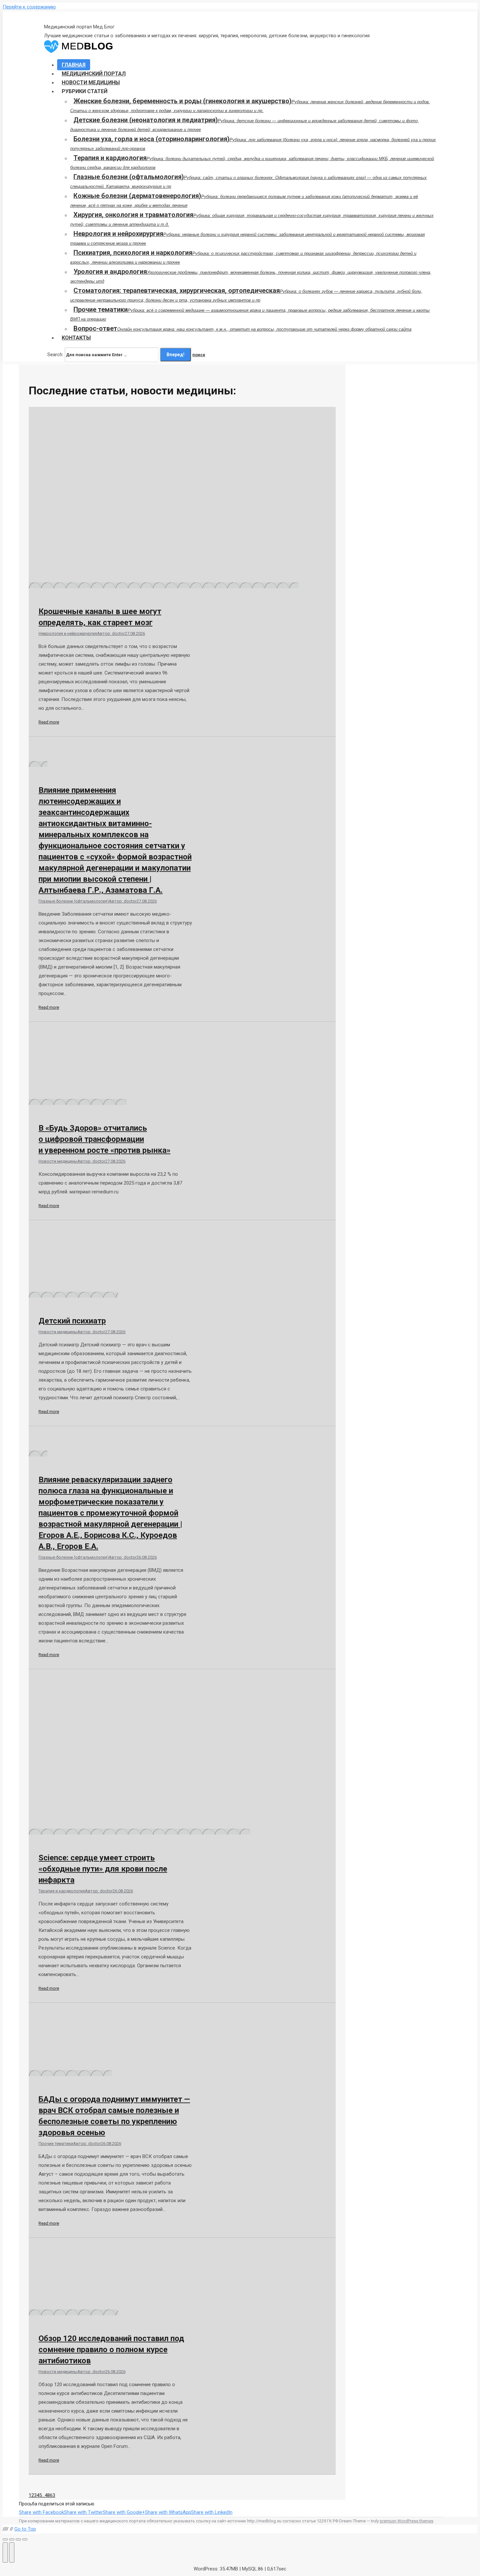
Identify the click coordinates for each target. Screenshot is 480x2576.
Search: (55, 355)
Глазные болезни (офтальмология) (74, 901)
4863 (50, 2495)
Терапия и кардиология (62, 1891)
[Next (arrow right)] (12, 2552)
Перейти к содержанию (29, 7)
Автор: (111, 633)
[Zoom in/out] (25, 2539)
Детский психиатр (72, 1321)
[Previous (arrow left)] (5, 2552)
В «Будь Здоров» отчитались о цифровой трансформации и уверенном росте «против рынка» (104, 1139)
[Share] (12, 2539)
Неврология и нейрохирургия (68, 633)
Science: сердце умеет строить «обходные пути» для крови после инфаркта (103, 1869)
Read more (49, 722)
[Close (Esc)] (5, 2539)
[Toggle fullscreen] (18, 2539)
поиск (199, 355)
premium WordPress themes (407, 2521)
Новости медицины (58, 1161)
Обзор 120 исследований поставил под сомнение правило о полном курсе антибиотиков (111, 2350)
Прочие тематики (56, 2144)
